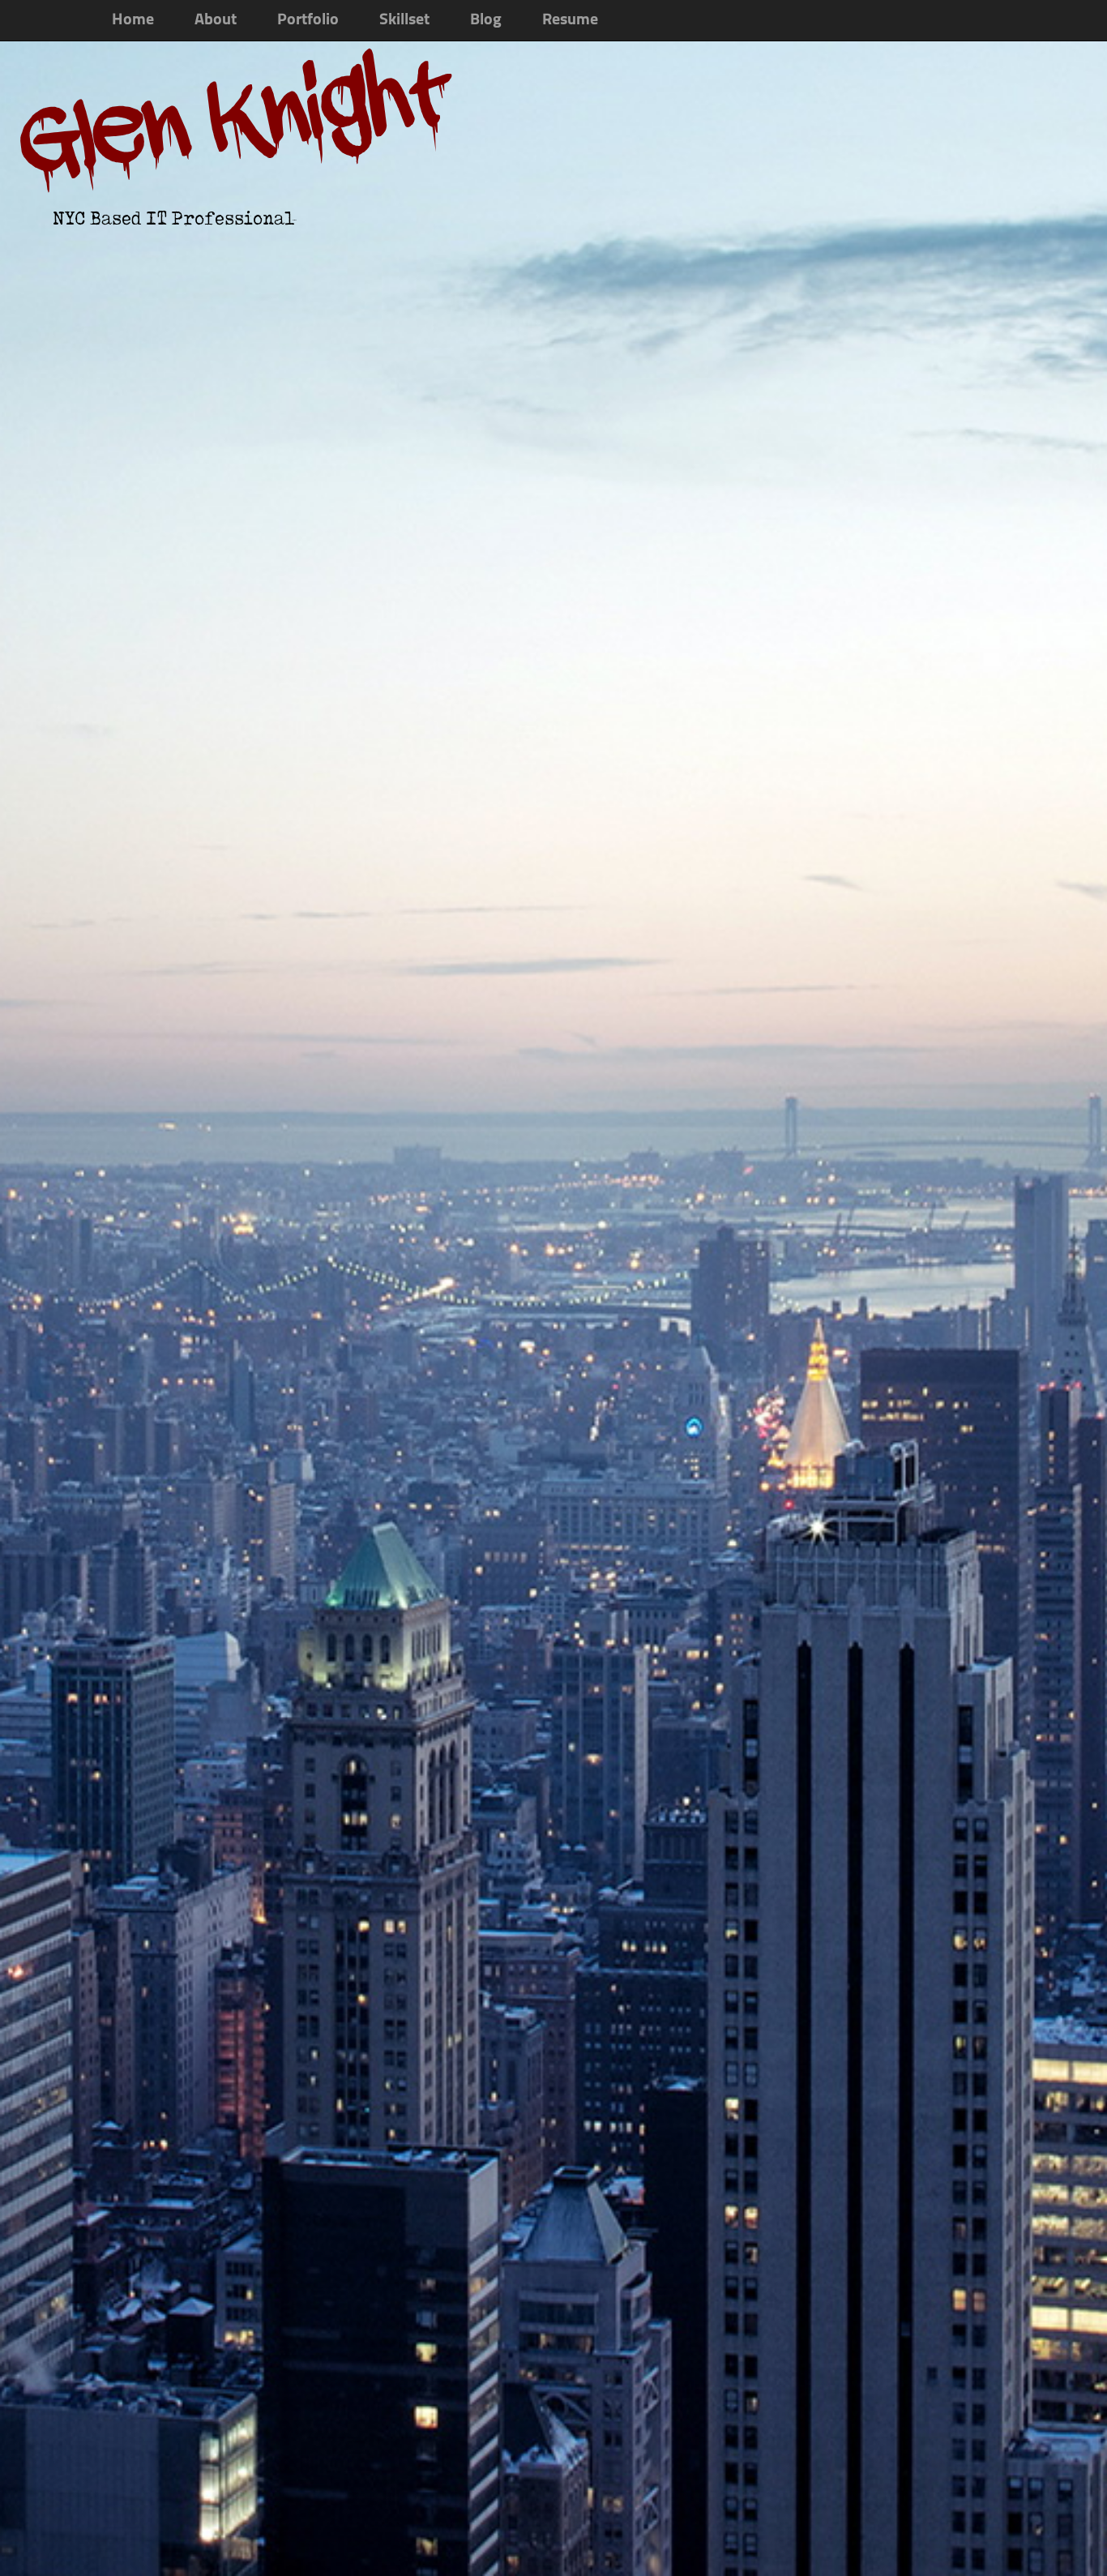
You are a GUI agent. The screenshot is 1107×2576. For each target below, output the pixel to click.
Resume (570, 20)
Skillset (404, 20)
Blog (486, 20)
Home (133, 20)
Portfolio (308, 20)
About (216, 20)
